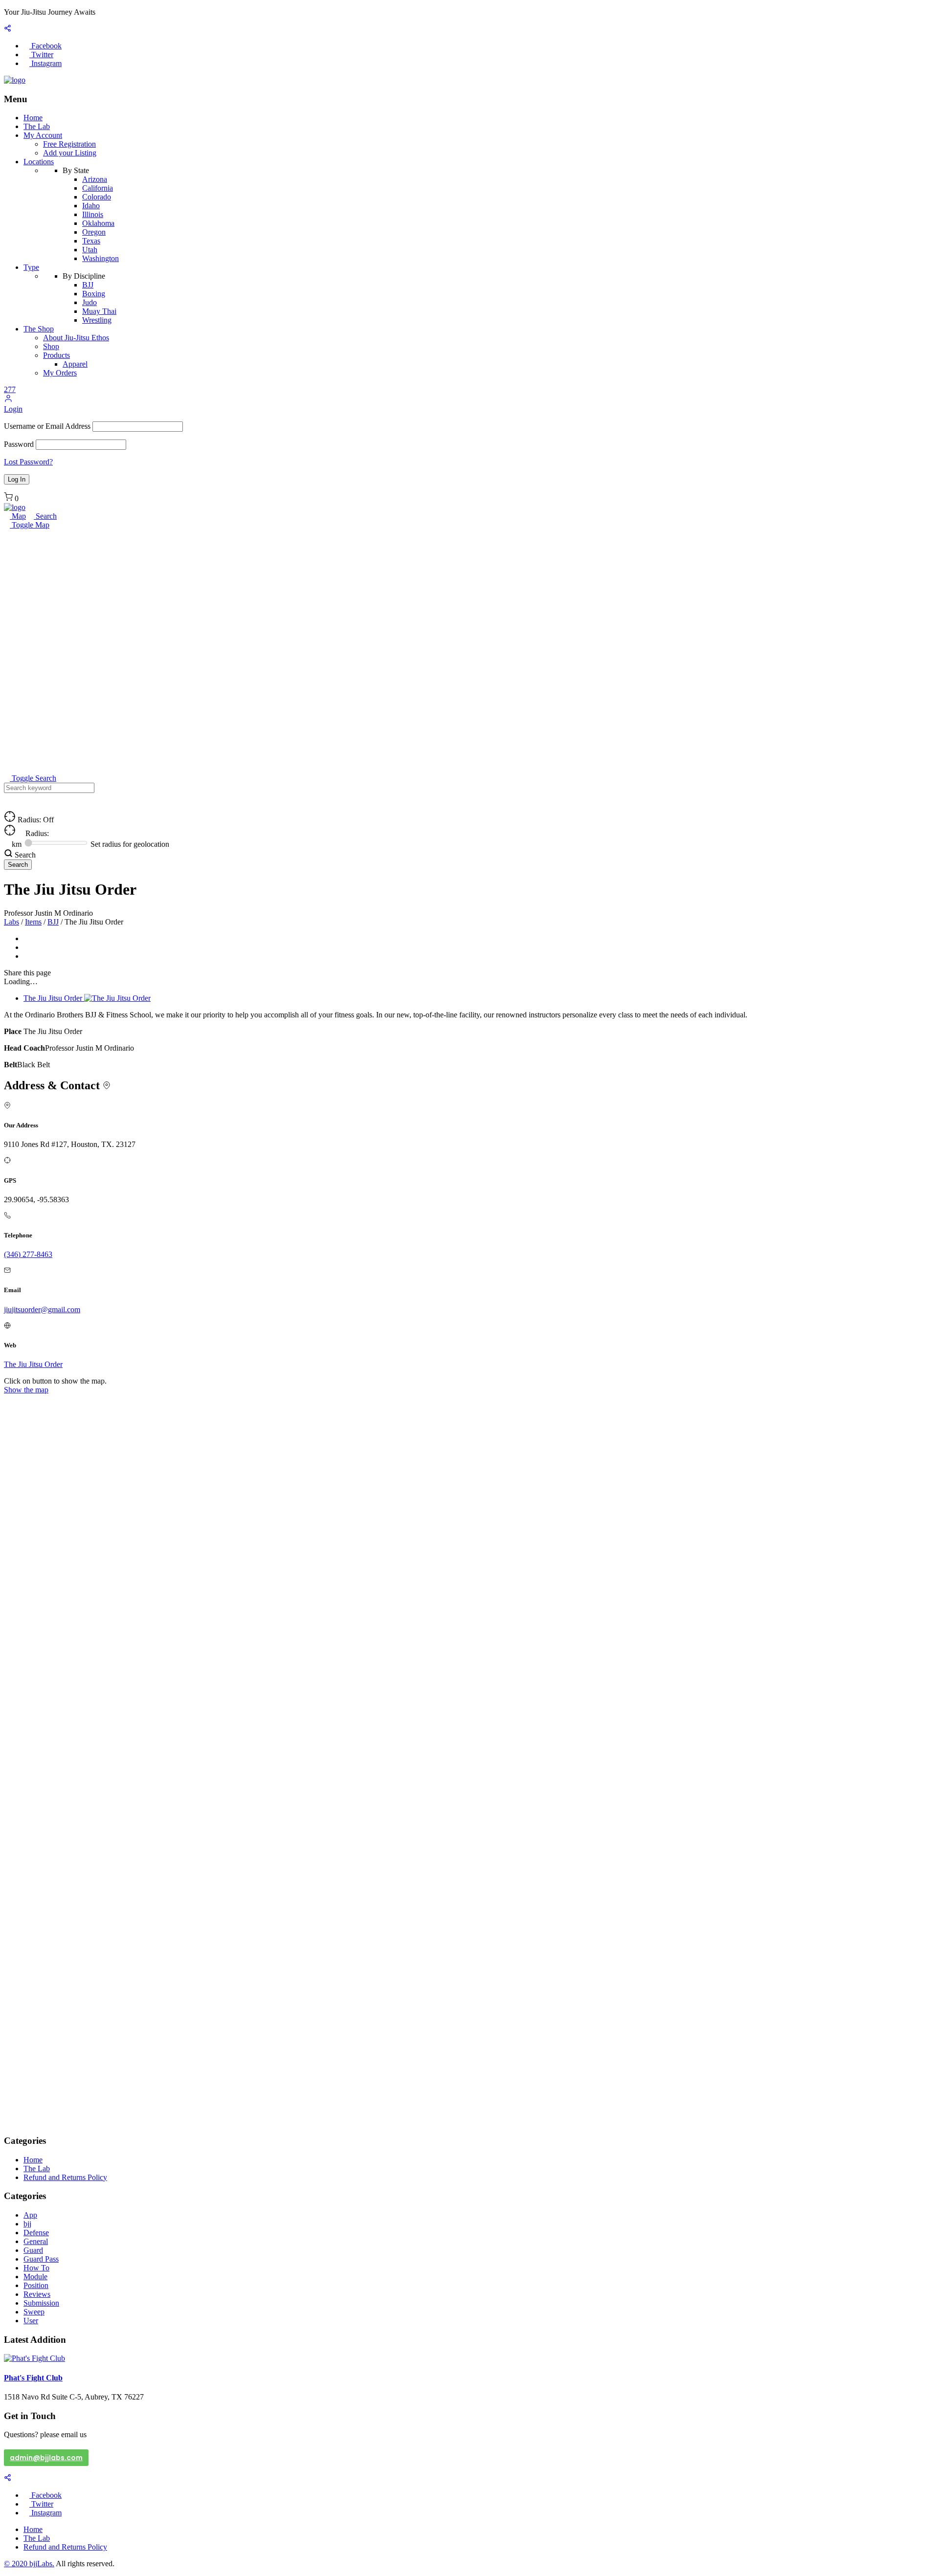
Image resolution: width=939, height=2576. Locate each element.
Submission (41, 2303)
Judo (89, 302)
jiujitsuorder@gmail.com (42, 1310)
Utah (90, 250)
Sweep (34, 2312)
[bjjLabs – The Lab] (15, 80)
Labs (11, 922)
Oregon (94, 232)
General (36, 2241)
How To (36, 2268)
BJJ (88, 285)
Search (45, 516)
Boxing (94, 294)
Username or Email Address (47, 426)
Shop (51, 346)
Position (36, 2285)
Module (35, 2277)
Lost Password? (28, 462)
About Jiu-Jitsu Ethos (76, 338)
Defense (36, 2233)
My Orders (60, 373)
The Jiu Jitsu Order (33, 1364)
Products (56, 355)
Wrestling (97, 320)
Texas (91, 241)
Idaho (91, 206)
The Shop (39, 329)
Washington (101, 258)
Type (31, 267)
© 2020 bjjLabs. (29, 2564)
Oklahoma (98, 223)
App (30, 2215)
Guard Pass (41, 2259)
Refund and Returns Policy (65, 2177)
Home (33, 118)
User (31, 2321)
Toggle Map (30, 525)
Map (18, 516)
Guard (33, 2250)
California (98, 188)
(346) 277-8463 (28, 1254)
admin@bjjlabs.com (46, 2458)
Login (13, 409)
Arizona (95, 179)
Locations (39, 162)
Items (33, 922)
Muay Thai (99, 311)
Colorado (97, 197)
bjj (27, 2224)
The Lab (37, 126)
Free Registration (69, 144)
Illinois (93, 214)
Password (19, 444)
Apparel (75, 364)
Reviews (37, 2294)
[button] (8, 400)
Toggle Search (33, 778)
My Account (43, 135)
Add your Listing (70, 153)
